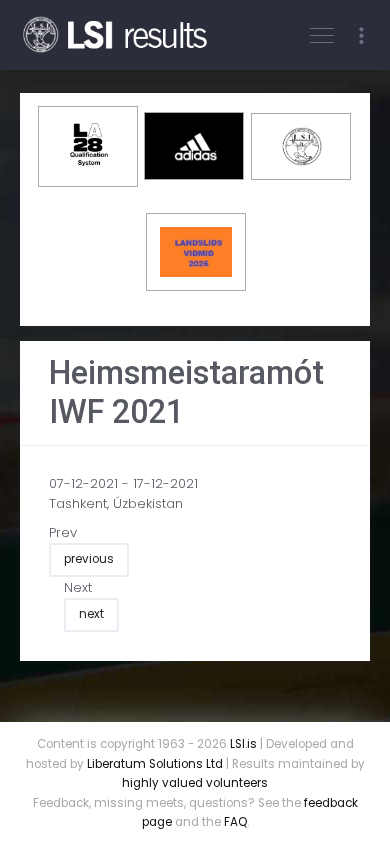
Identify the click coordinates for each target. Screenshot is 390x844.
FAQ (235, 822)
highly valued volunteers (195, 783)
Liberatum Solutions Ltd (155, 764)
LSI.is (243, 744)
